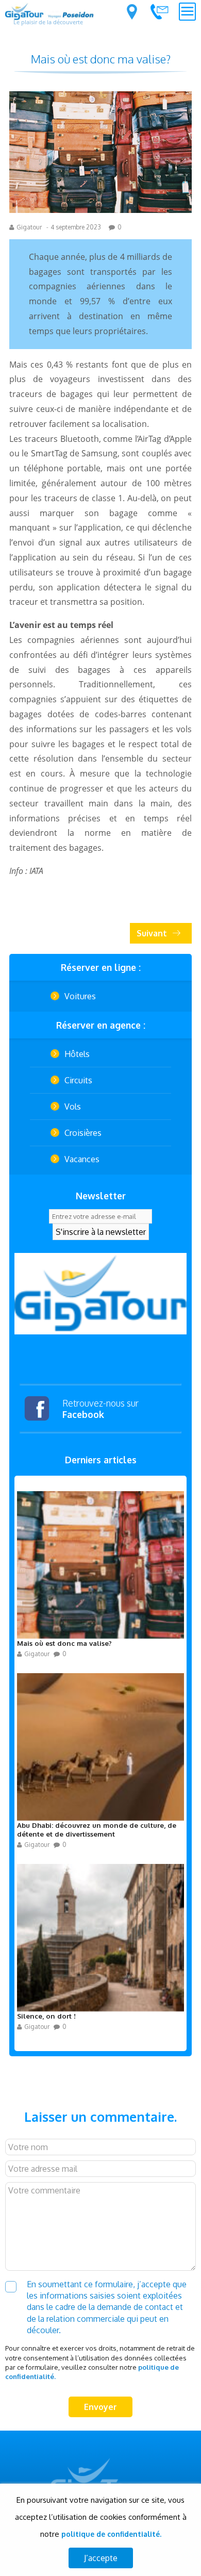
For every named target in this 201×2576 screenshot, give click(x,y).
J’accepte (101, 2558)
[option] (100, 1294)
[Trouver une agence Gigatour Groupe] (132, 12)
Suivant (152, 933)
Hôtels (77, 1054)
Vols (73, 1107)
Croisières (83, 1133)
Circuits (78, 1080)
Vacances (82, 1159)
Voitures (80, 996)
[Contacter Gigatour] (159, 11)
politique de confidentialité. (111, 2534)
